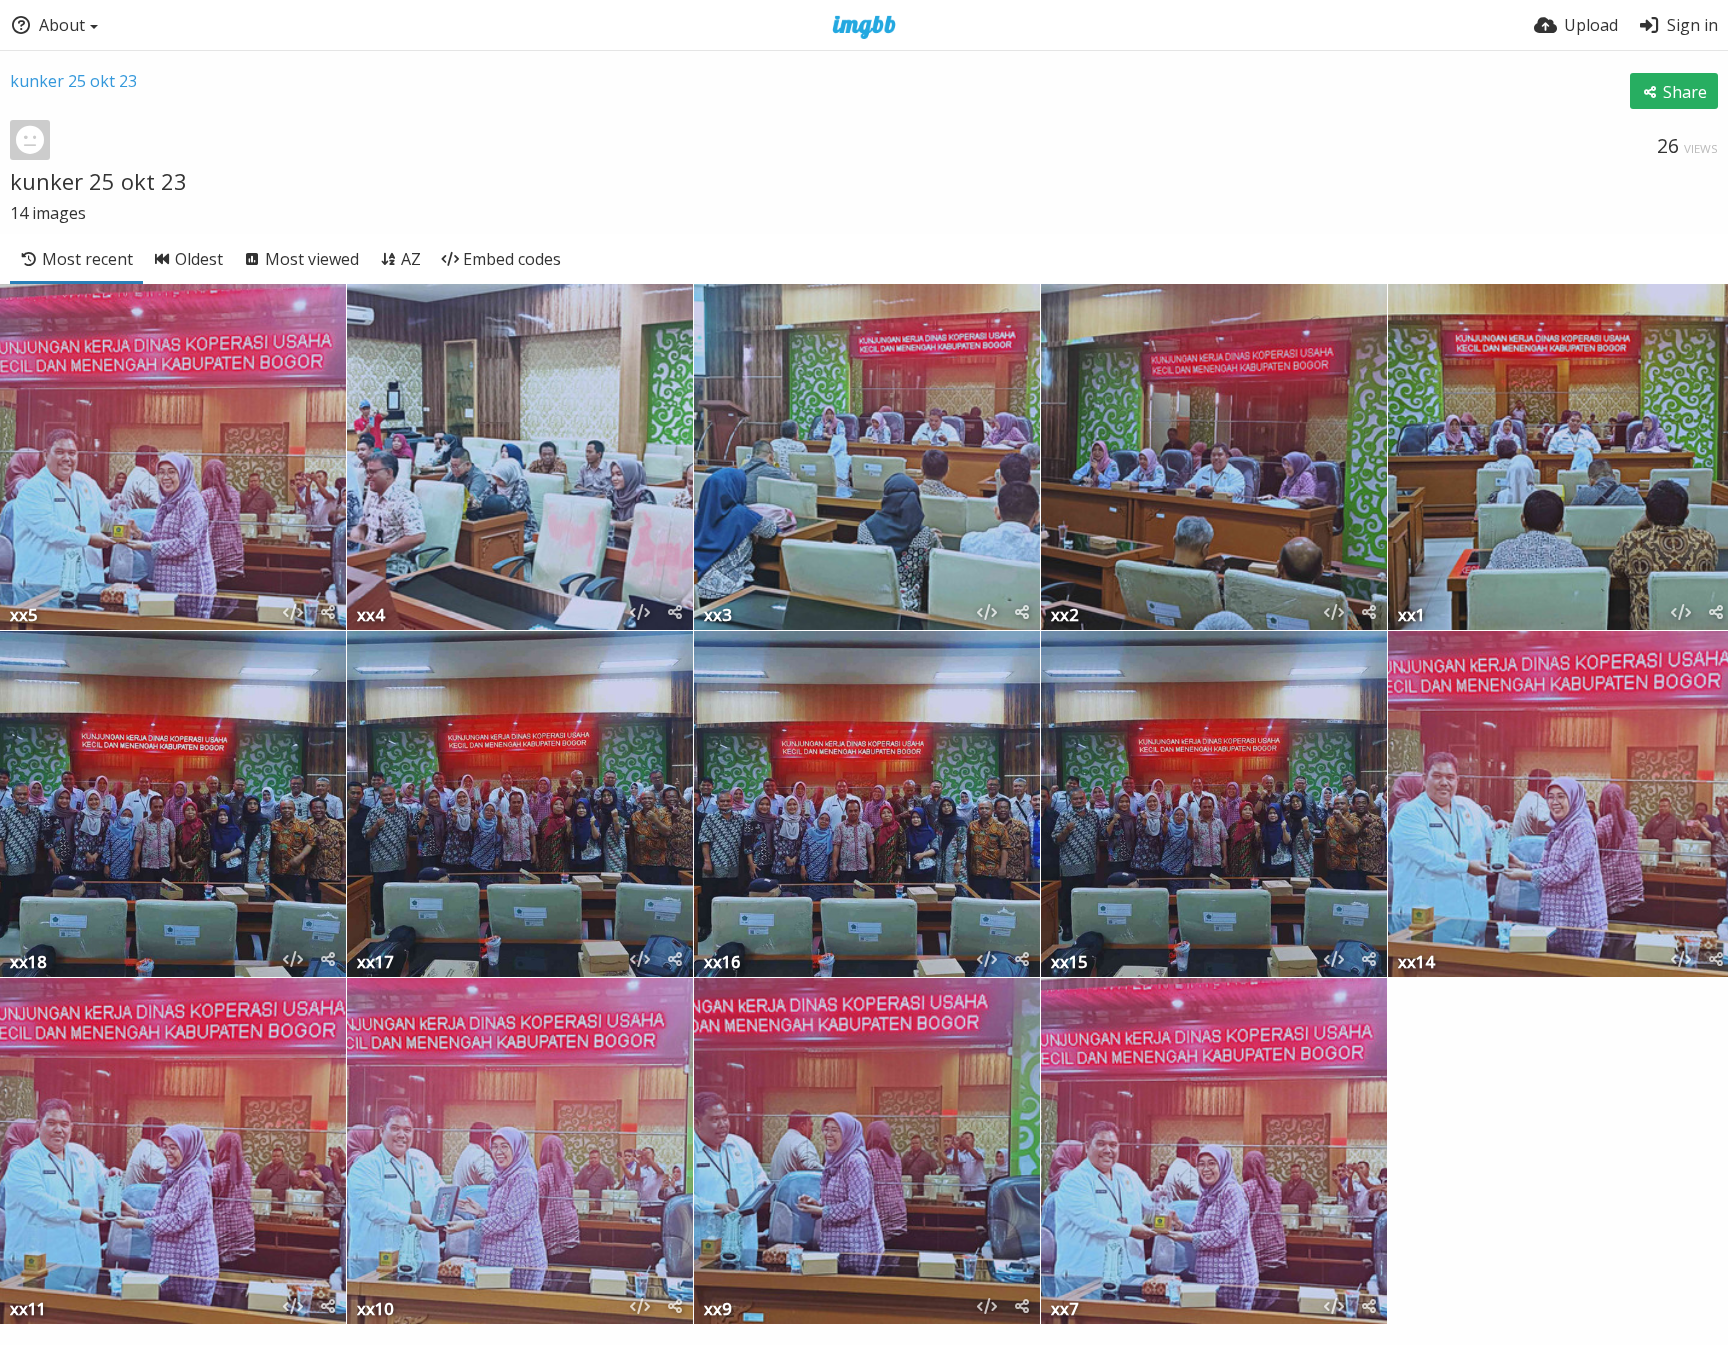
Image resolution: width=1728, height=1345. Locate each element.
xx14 (1416, 963)
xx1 (1411, 616)
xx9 (717, 1310)
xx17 (375, 963)
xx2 (1064, 616)
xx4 (370, 616)
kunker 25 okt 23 (73, 81)
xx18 (28, 963)
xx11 (28, 1310)
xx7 (1064, 1310)
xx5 (23, 616)
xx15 (1069, 963)
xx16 (722, 963)
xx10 (375, 1310)
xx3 (717, 616)
